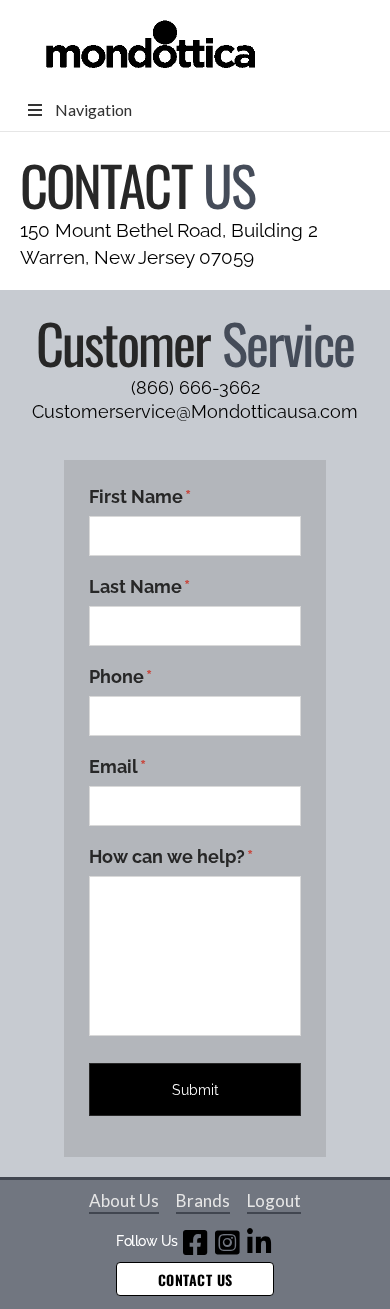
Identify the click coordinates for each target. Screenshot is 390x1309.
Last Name (139, 586)
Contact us (195, 1279)
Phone (120, 676)
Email (117, 766)
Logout (274, 1200)
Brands (203, 1200)
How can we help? (171, 856)
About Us (124, 1200)
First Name (140, 496)
